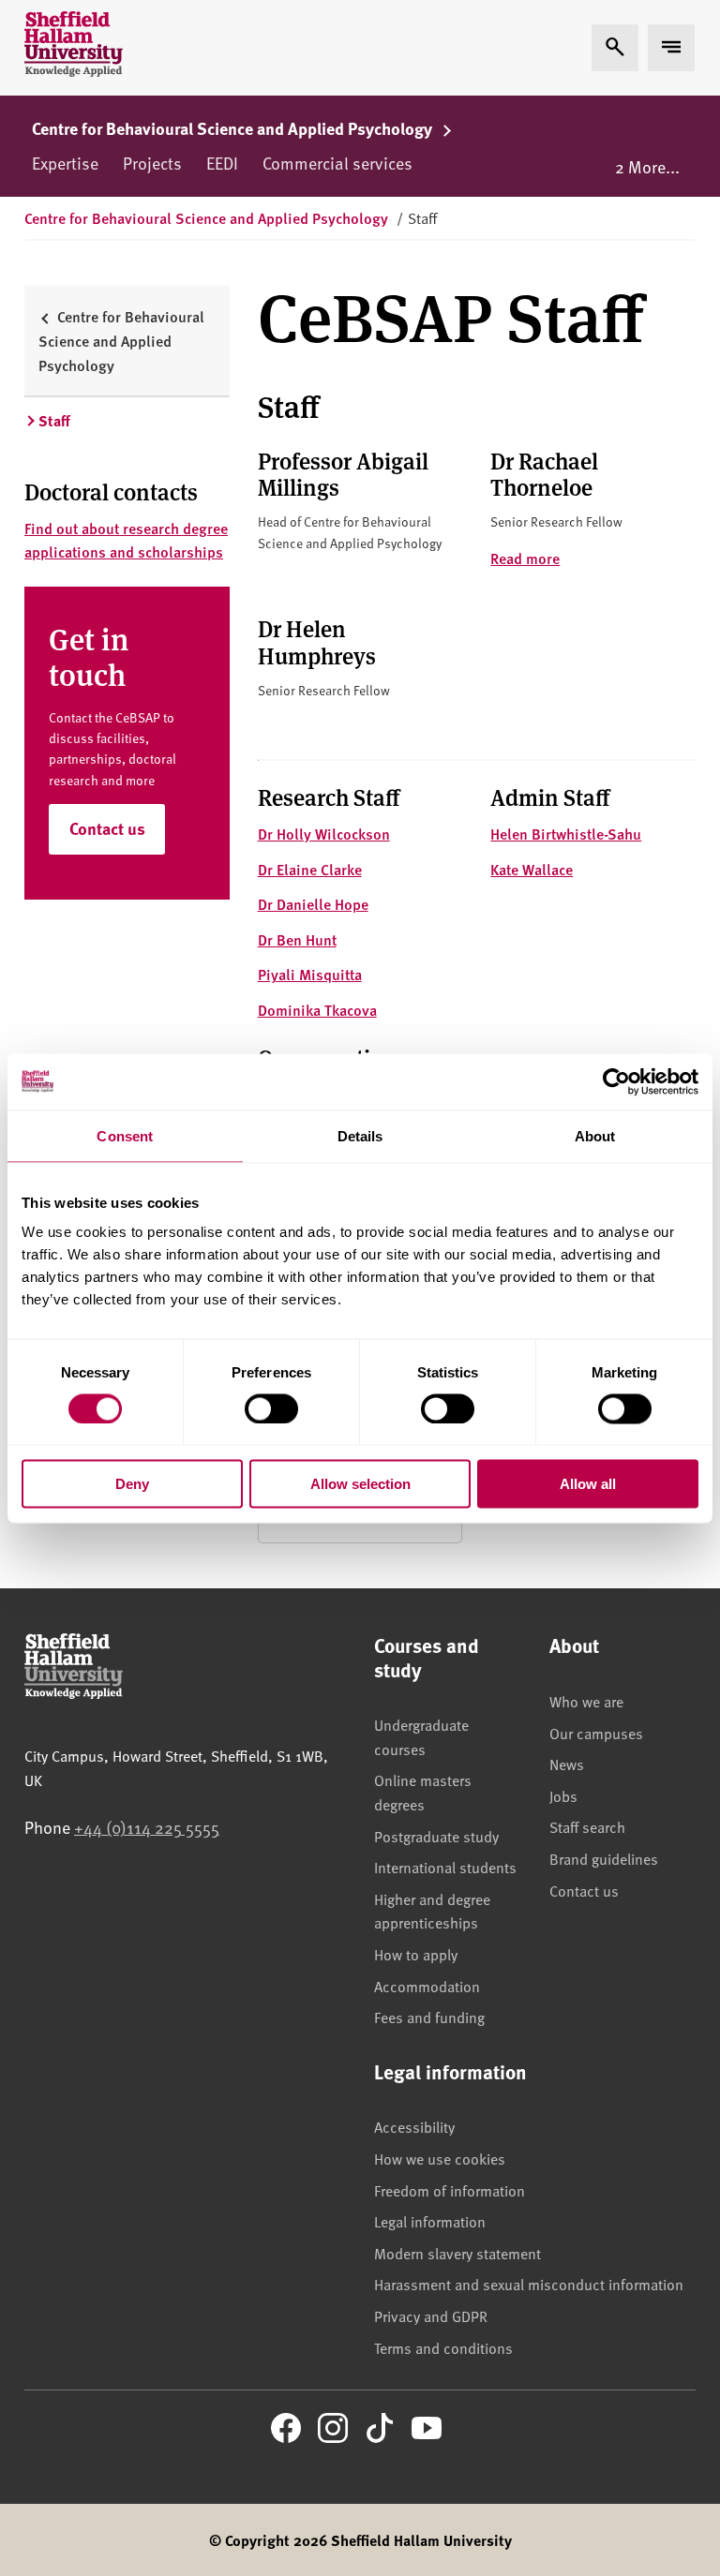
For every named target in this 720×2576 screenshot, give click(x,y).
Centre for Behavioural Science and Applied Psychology (234, 128)
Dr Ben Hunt (297, 939)
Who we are (586, 1701)
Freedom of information (450, 2190)
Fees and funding (429, 2017)
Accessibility (414, 2126)
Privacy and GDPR (431, 2315)
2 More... (647, 166)
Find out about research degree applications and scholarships (126, 540)
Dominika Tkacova (317, 1010)
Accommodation (427, 1986)
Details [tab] (360, 1135)
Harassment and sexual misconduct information (529, 2284)
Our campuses (596, 1733)
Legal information (430, 2221)
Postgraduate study (436, 1836)
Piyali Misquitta (310, 974)
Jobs (563, 1795)
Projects (152, 163)
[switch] (271, 1408)
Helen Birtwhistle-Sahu (566, 834)
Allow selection (360, 1484)
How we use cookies (440, 2158)
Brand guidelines (604, 1858)
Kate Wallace (532, 869)
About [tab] (595, 1135)
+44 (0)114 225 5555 (147, 1827)
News (567, 1764)
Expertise (65, 163)
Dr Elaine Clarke (310, 869)
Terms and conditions (443, 2347)
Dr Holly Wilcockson (324, 834)
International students (445, 1867)
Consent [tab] (125, 1135)
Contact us (107, 828)
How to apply (416, 1954)
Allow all (588, 1484)
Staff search (587, 1826)
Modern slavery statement (457, 2253)
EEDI (222, 163)
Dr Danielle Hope (313, 904)
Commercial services (337, 163)
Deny (132, 1484)
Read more (525, 558)
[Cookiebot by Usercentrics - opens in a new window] (616, 1081)
